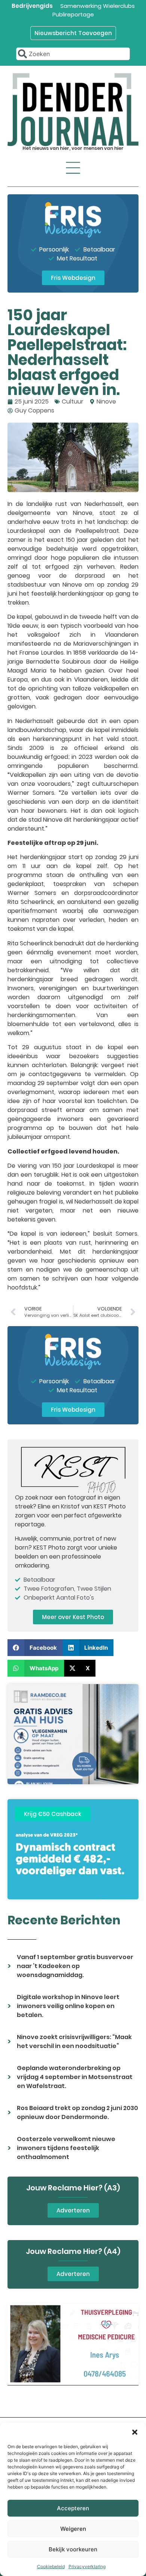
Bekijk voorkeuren (73, 2549)
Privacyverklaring (87, 2566)
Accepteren (73, 2508)
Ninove (106, 401)
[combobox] (73, 54)
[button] (135, 2432)
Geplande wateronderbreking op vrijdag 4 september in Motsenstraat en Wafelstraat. (75, 2077)
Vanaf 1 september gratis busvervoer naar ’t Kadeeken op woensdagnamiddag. (75, 1966)
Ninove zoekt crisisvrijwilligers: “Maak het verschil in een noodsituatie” (74, 2041)
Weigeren (73, 2529)
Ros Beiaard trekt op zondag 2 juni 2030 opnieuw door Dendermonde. (77, 2112)
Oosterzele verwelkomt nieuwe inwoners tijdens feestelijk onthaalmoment (66, 2148)
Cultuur (73, 401)
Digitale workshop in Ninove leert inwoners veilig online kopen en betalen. (68, 2006)
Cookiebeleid (51, 2566)
